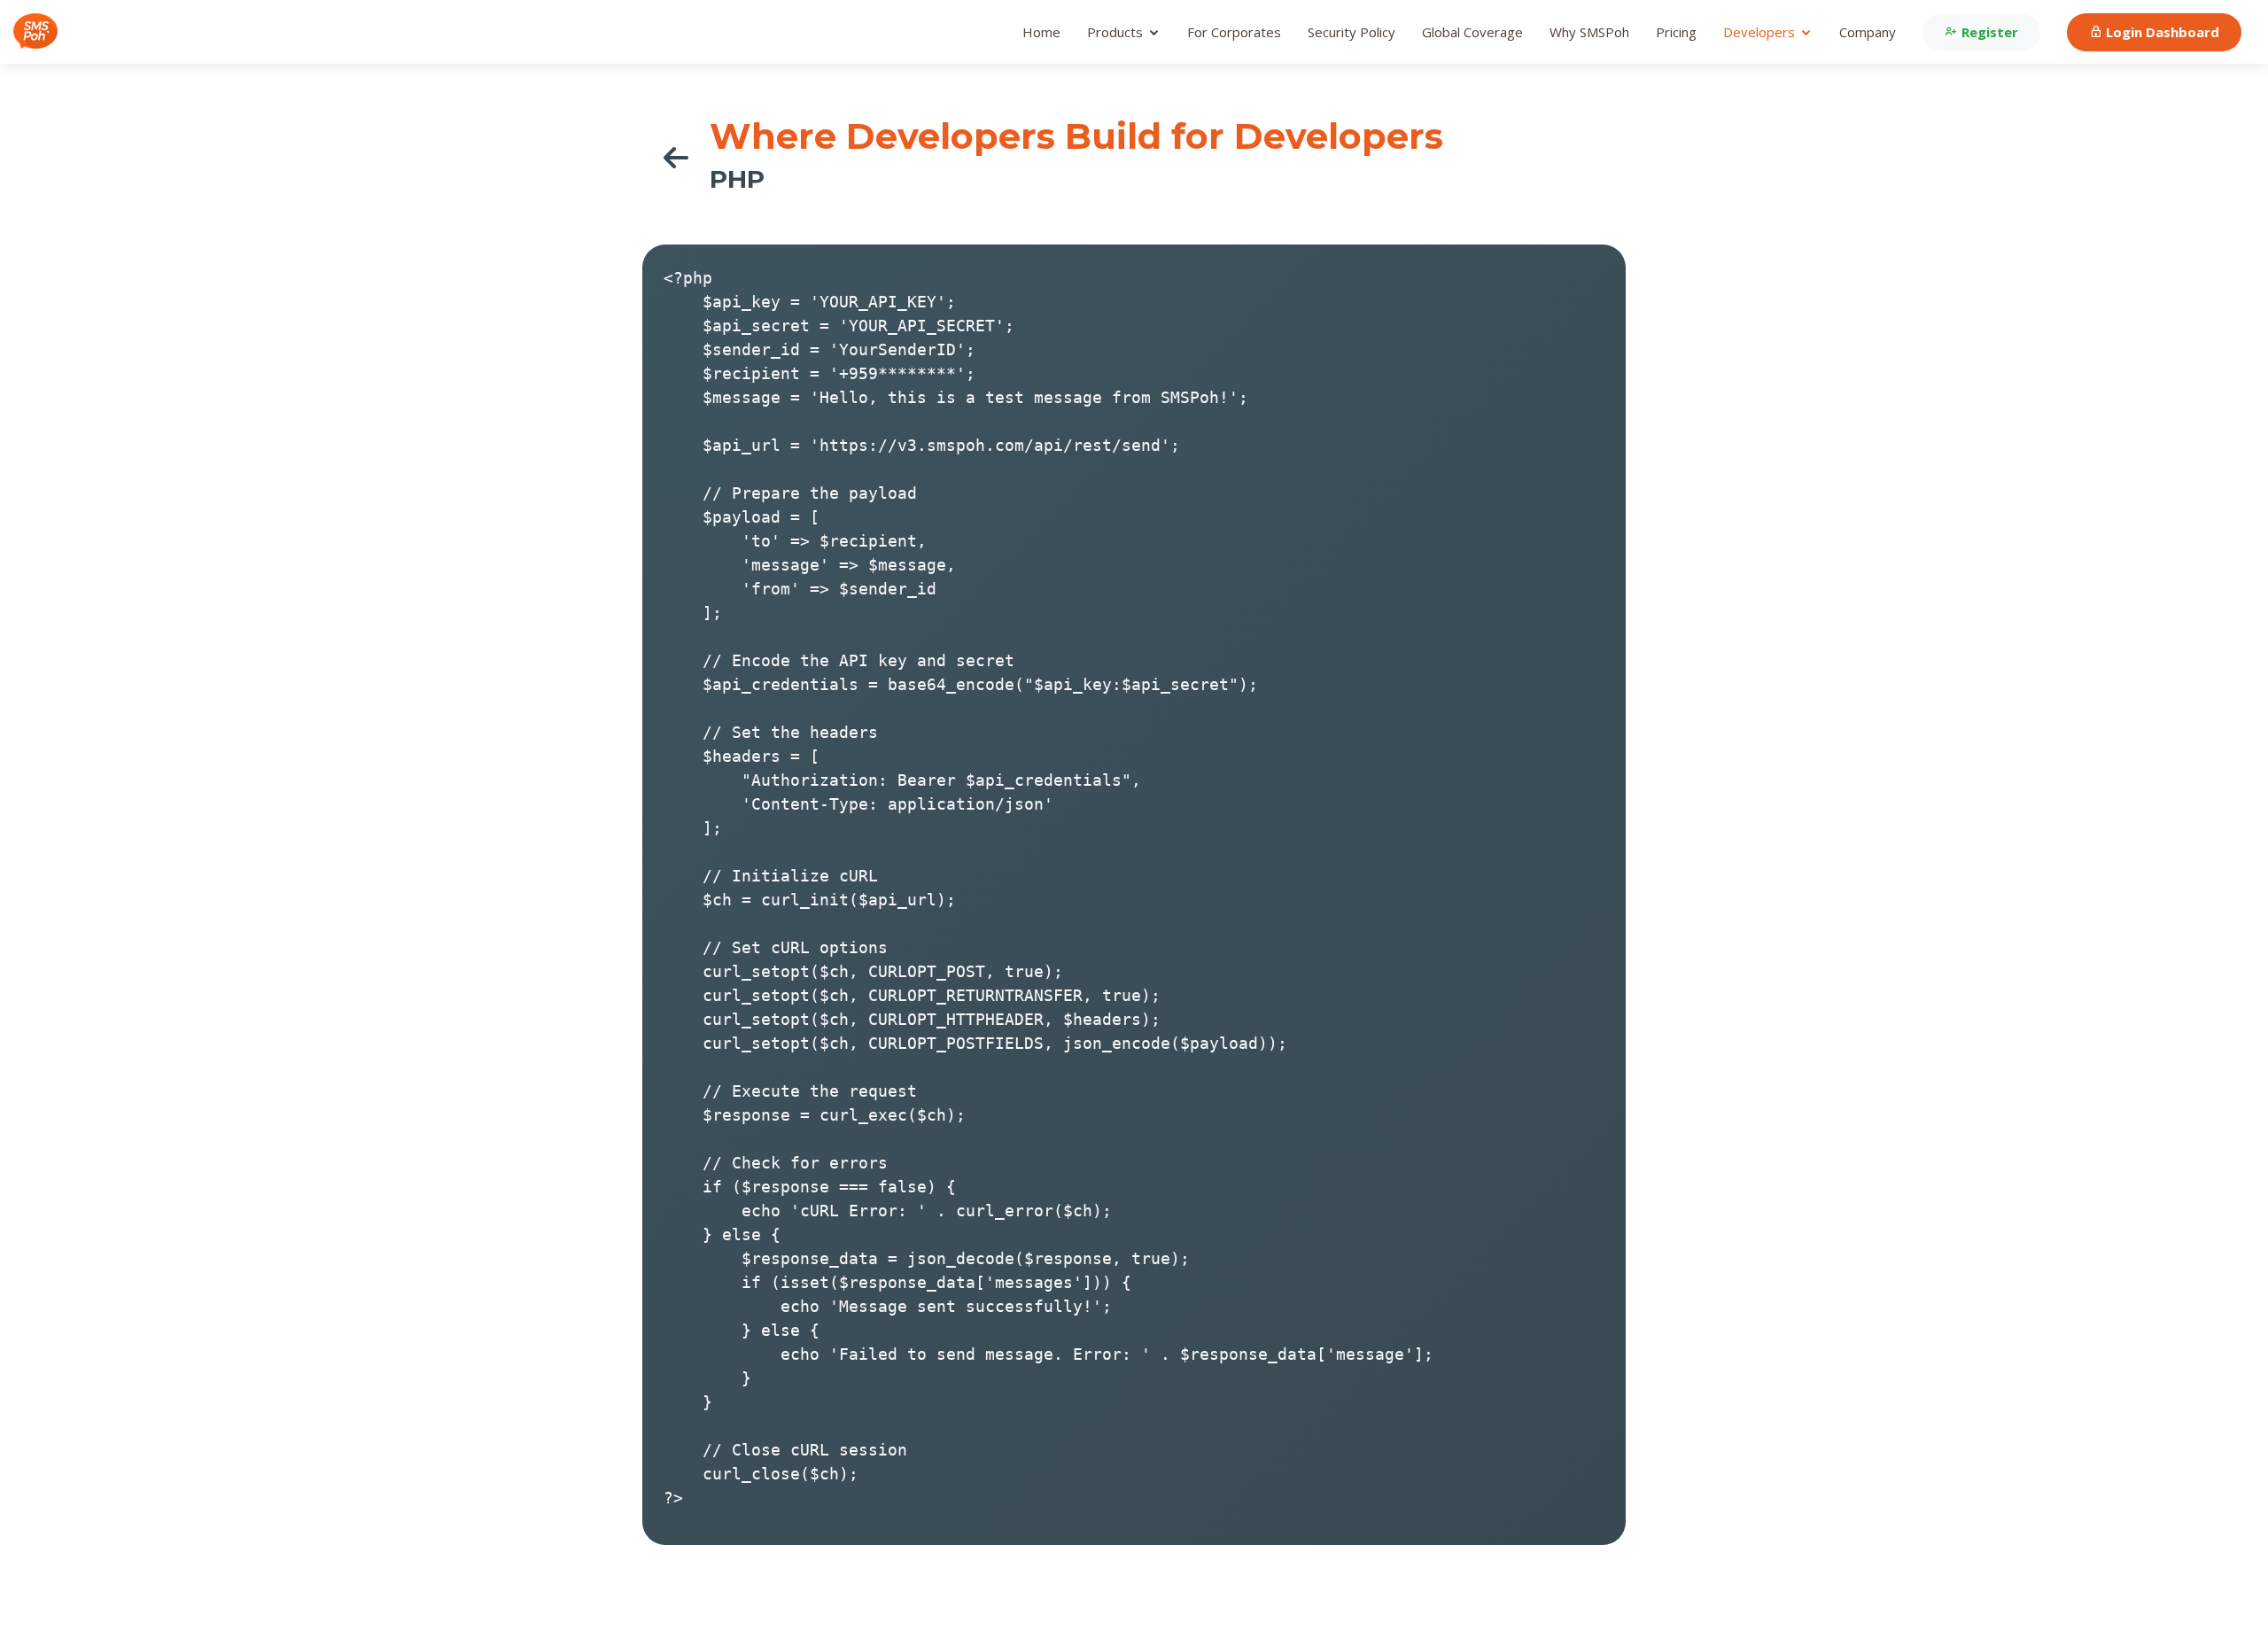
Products (1115, 32)
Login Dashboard (2161, 32)
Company (1868, 32)
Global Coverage (1472, 32)
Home (1041, 32)
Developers (1759, 32)
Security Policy (1351, 32)
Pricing (1676, 32)
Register (1988, 32)
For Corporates (1234, 32)
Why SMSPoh (1589, 32)
